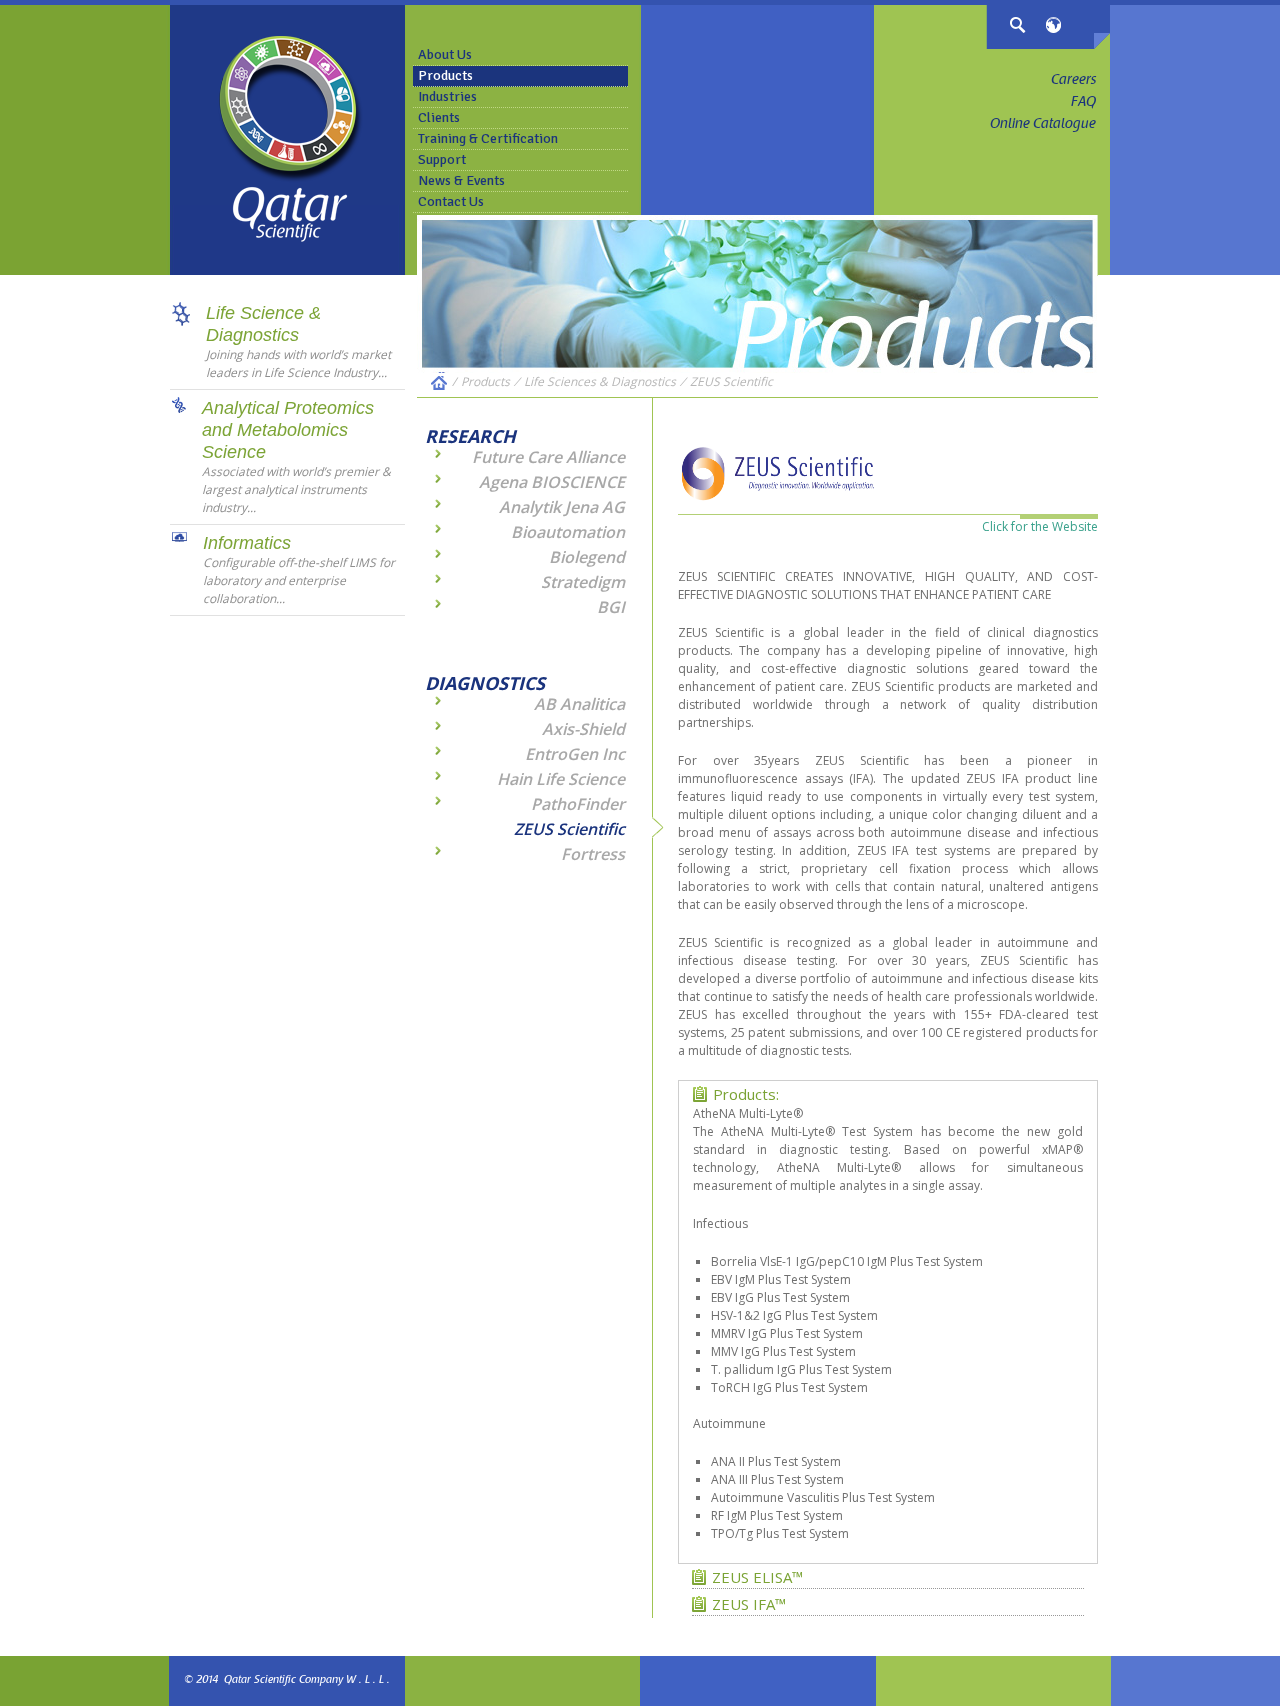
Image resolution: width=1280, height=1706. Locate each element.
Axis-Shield (583, 729)
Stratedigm (583, 582)
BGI (611, 607)
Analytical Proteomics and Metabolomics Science (288, 430)
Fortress (593, 854)
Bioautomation (568, 532)
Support (442, 159)
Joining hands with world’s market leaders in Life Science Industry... (298, 363)
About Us (445, 54)
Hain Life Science (561, 779)
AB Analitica (579, 704)
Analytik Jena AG (562, 507)
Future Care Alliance (548, 457)
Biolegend (587, 557)
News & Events (461, 180)
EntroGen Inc (575, 754)
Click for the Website (1040, 526)
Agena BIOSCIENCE (552, 482)
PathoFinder (578, 804)
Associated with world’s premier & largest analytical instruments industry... (296, 489)
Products (445, 75)
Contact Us (451, 201)
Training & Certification (488, 138)
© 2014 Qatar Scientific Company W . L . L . (287, 1680)
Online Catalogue (1043, 125)
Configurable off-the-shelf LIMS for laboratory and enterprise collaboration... (299, 580)
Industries (447, 96)
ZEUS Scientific (731, 381)
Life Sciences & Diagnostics (600, 381)
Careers (1073, 81)
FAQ (1083, 103)
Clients (439, 117)
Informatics (247, 543)
